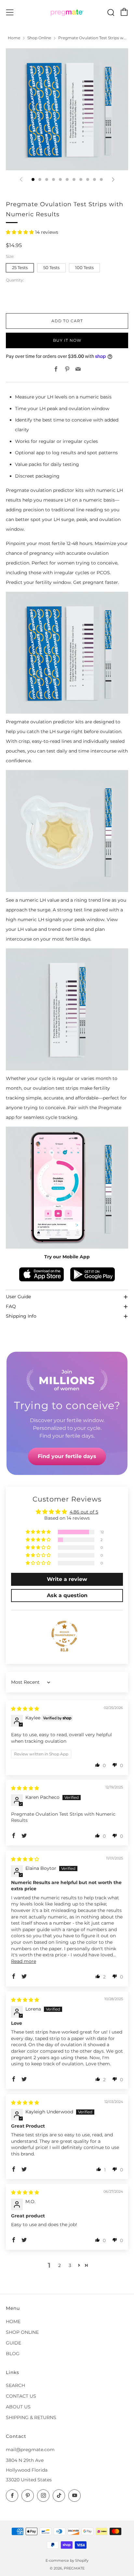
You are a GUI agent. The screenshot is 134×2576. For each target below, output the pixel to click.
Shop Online (39, 38)
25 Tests (20, 268)
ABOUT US (18, 2407)
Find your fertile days (67, 1456)
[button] (20, 232)
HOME (13, 2321)
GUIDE (13, 2343)
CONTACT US (21, 2396)
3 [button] (70, 2265)
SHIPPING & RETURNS (31, 2417)
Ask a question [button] (67, 1595)
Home (14, 38)
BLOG (13, 2354)
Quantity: (15, 280)
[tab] (33, 179)
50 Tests (51, 268)
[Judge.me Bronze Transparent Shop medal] (64, 1634)
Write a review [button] (67, 1579)
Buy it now (67, 340)
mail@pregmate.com (30, 2450)
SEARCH (15, 2385)
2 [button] (60, 2265)
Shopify (82, 2560)
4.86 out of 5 (84, 1512)
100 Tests (84, 268)
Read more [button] (24, 1961)
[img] (25, 1709)
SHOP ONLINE (22, 2332)
